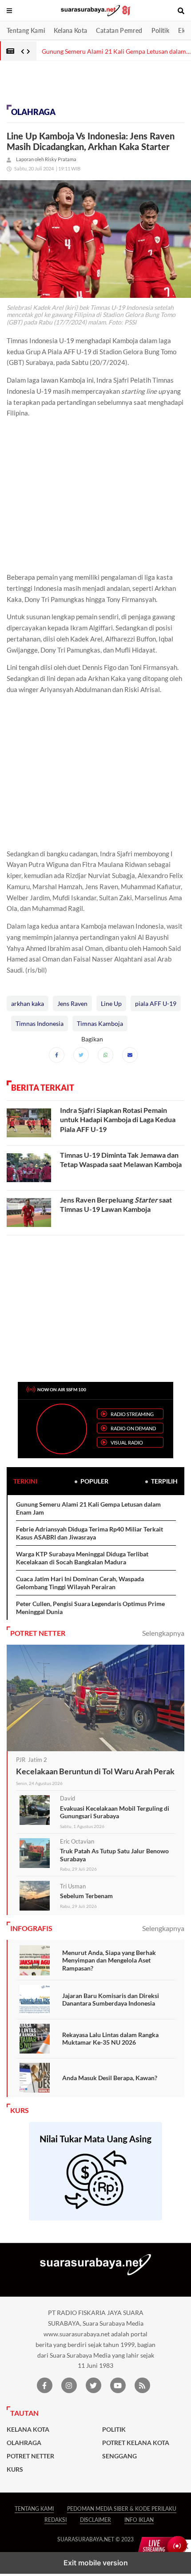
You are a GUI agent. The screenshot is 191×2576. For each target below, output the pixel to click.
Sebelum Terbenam (86, 1896)
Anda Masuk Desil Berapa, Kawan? (110, 2078)
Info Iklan (139, 2520)
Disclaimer (95, 2520)
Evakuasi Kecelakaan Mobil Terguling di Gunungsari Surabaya (115, 1812)
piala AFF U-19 (156, 1003)
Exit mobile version (96, 2563)
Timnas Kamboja (100, 1023)
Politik (161, 30)
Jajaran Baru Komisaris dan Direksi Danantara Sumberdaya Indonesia (111, 2000)
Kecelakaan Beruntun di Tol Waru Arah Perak (95, 1771)
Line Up (111, 1003)
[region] (71, 85)
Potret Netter (30, 2456)
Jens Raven (72, 1003)
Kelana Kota (70, 30)
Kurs (15, 2469)
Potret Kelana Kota (136, 2443)
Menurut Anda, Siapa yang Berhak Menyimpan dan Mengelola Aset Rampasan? (109, 1960)
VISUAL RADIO (127, 1442)
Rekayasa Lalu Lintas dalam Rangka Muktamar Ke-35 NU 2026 (110, 2039)
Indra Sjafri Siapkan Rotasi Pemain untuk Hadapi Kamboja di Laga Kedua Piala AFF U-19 (118, 1120)
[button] (10, 11)
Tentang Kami (26, 30)
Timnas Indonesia (40, 1023)
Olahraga (33, 112)
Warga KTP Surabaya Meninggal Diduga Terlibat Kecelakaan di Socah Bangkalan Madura (82, 1558)
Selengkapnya (163, 1633)
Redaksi (56, 2520)
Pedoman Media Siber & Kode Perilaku (122, 2509)
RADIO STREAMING (132, 1414)
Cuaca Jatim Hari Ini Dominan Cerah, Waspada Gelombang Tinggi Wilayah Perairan (80, 1583)
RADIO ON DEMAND (133, 1428)
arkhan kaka (28, 1003)
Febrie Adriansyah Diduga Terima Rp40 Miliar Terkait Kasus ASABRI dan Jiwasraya (90, 1533)
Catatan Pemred (119, 30)
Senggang (119, 2456)
